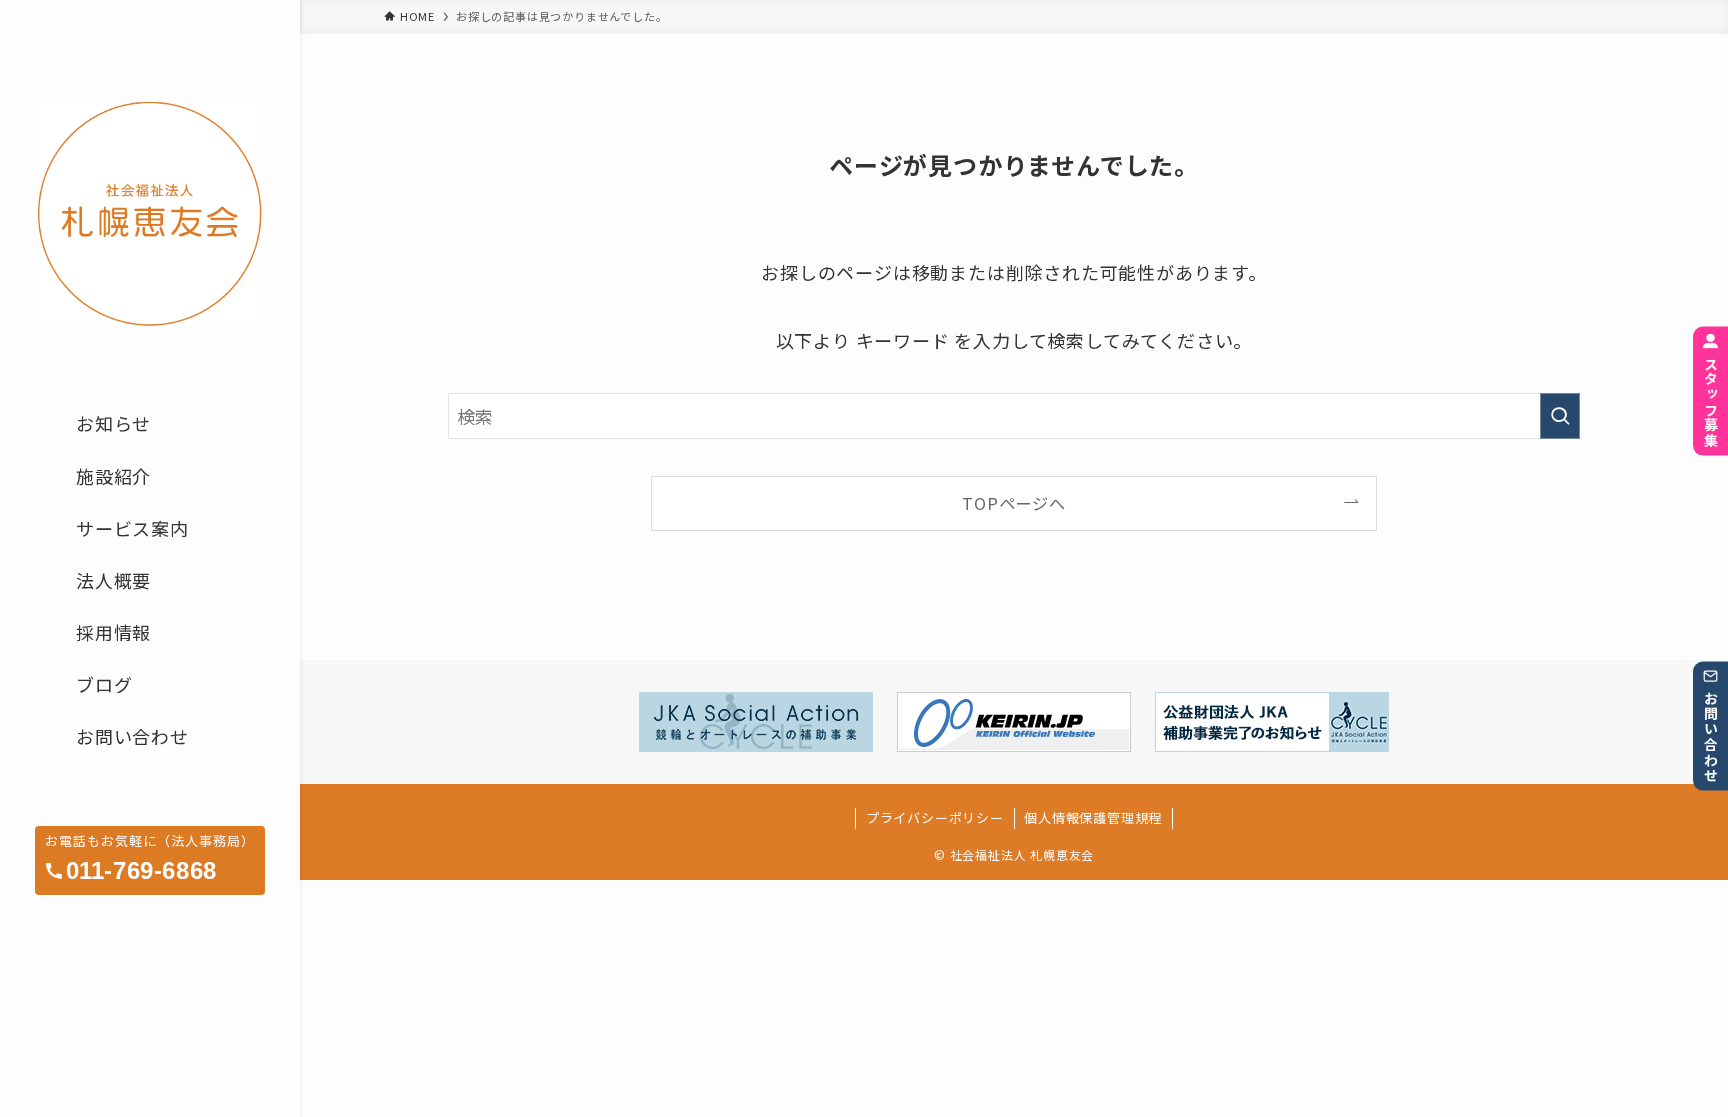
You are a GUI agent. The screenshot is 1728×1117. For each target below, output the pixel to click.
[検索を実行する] (1560, 416)
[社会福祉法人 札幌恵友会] (150, 213)
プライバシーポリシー (935, 817)
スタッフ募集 (1711, 402)
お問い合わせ (1711, 737)
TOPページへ (1014, 503)
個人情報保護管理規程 (1093, 817)
